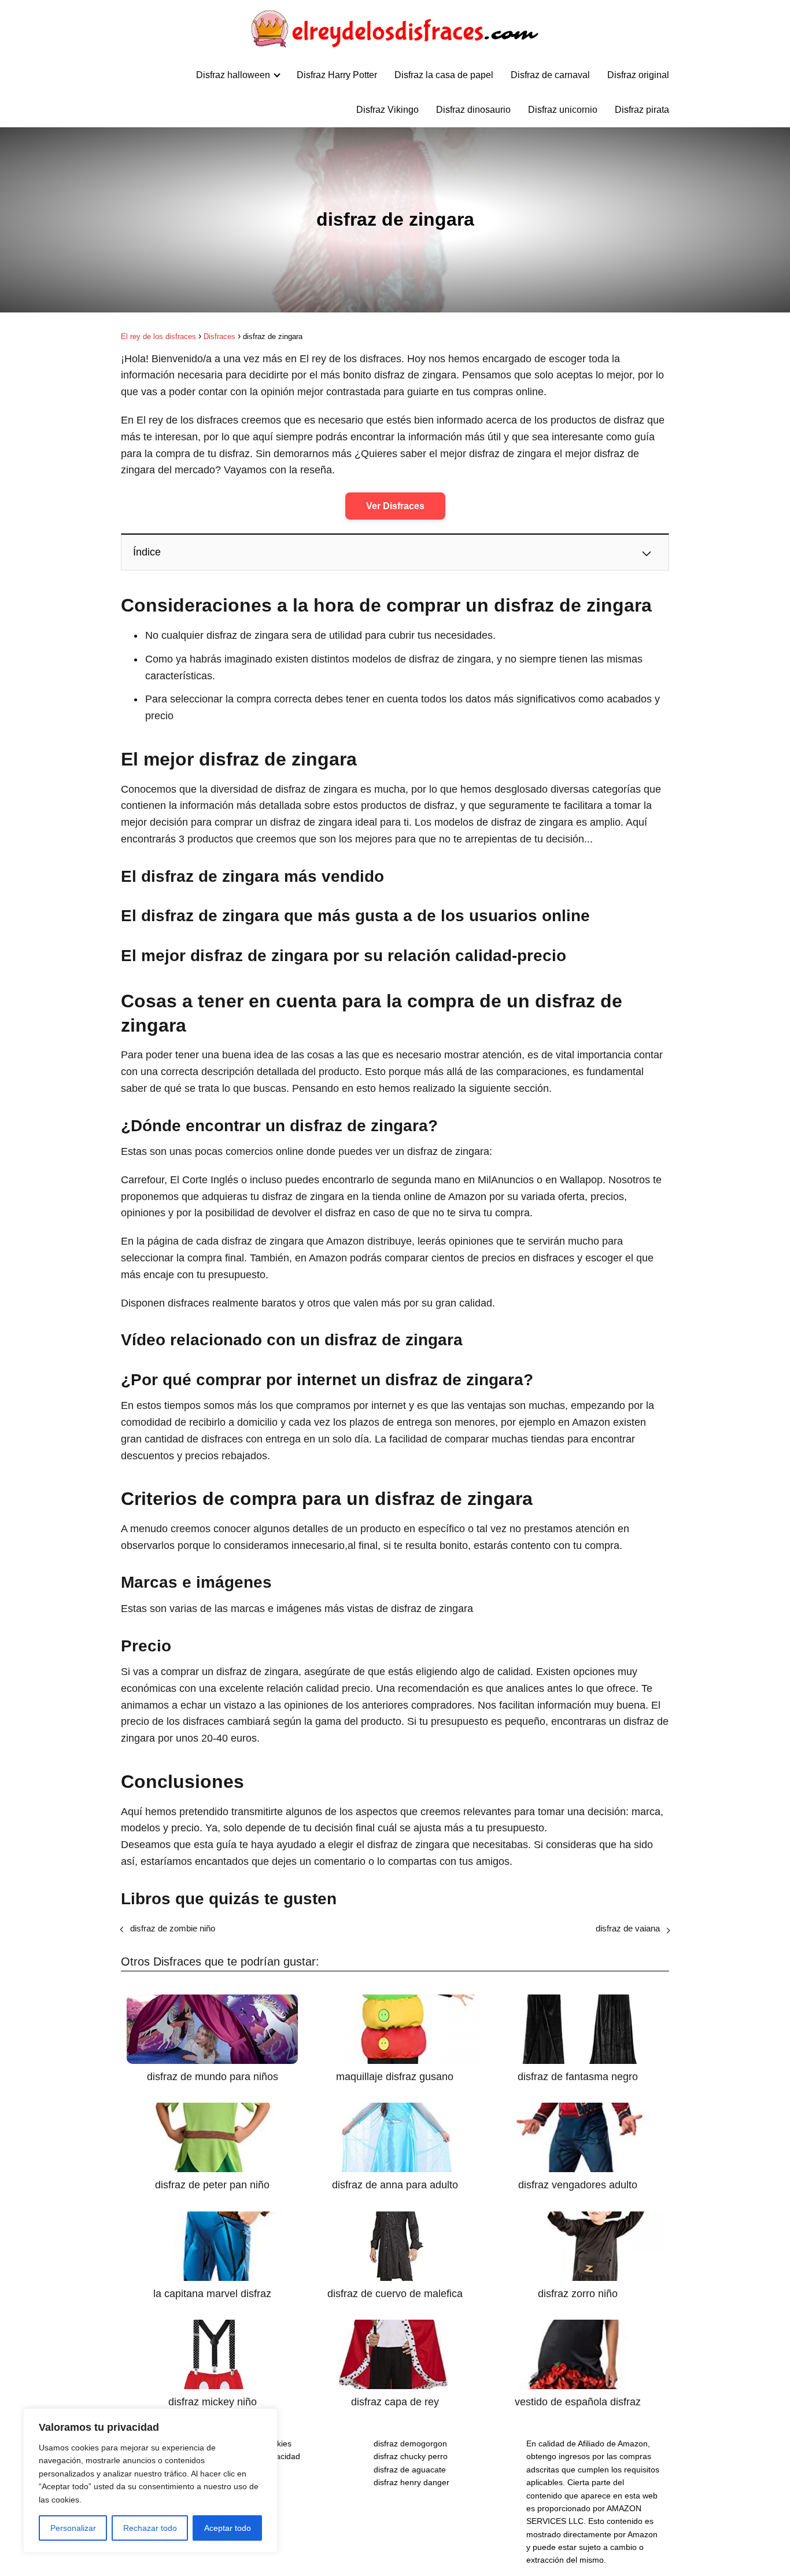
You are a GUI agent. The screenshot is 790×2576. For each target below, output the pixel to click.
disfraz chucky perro (411, 2456)
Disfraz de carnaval (550, 75)
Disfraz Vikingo (387, 110)
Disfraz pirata (642, 110)
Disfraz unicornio (563, 110)
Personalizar (73, 2528)
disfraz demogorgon (410, 2443)
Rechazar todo (150, 2528)
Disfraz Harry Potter (337, 75)
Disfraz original (638, 75)
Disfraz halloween (233, 75)
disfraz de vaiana (628, 1928)
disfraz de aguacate (410, 2470)
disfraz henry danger (411, 2482)
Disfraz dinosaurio (473, 110)
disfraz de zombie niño (173, 1928)
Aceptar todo (228, 2528)
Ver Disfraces (395, 506)
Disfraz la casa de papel (444, 75)
